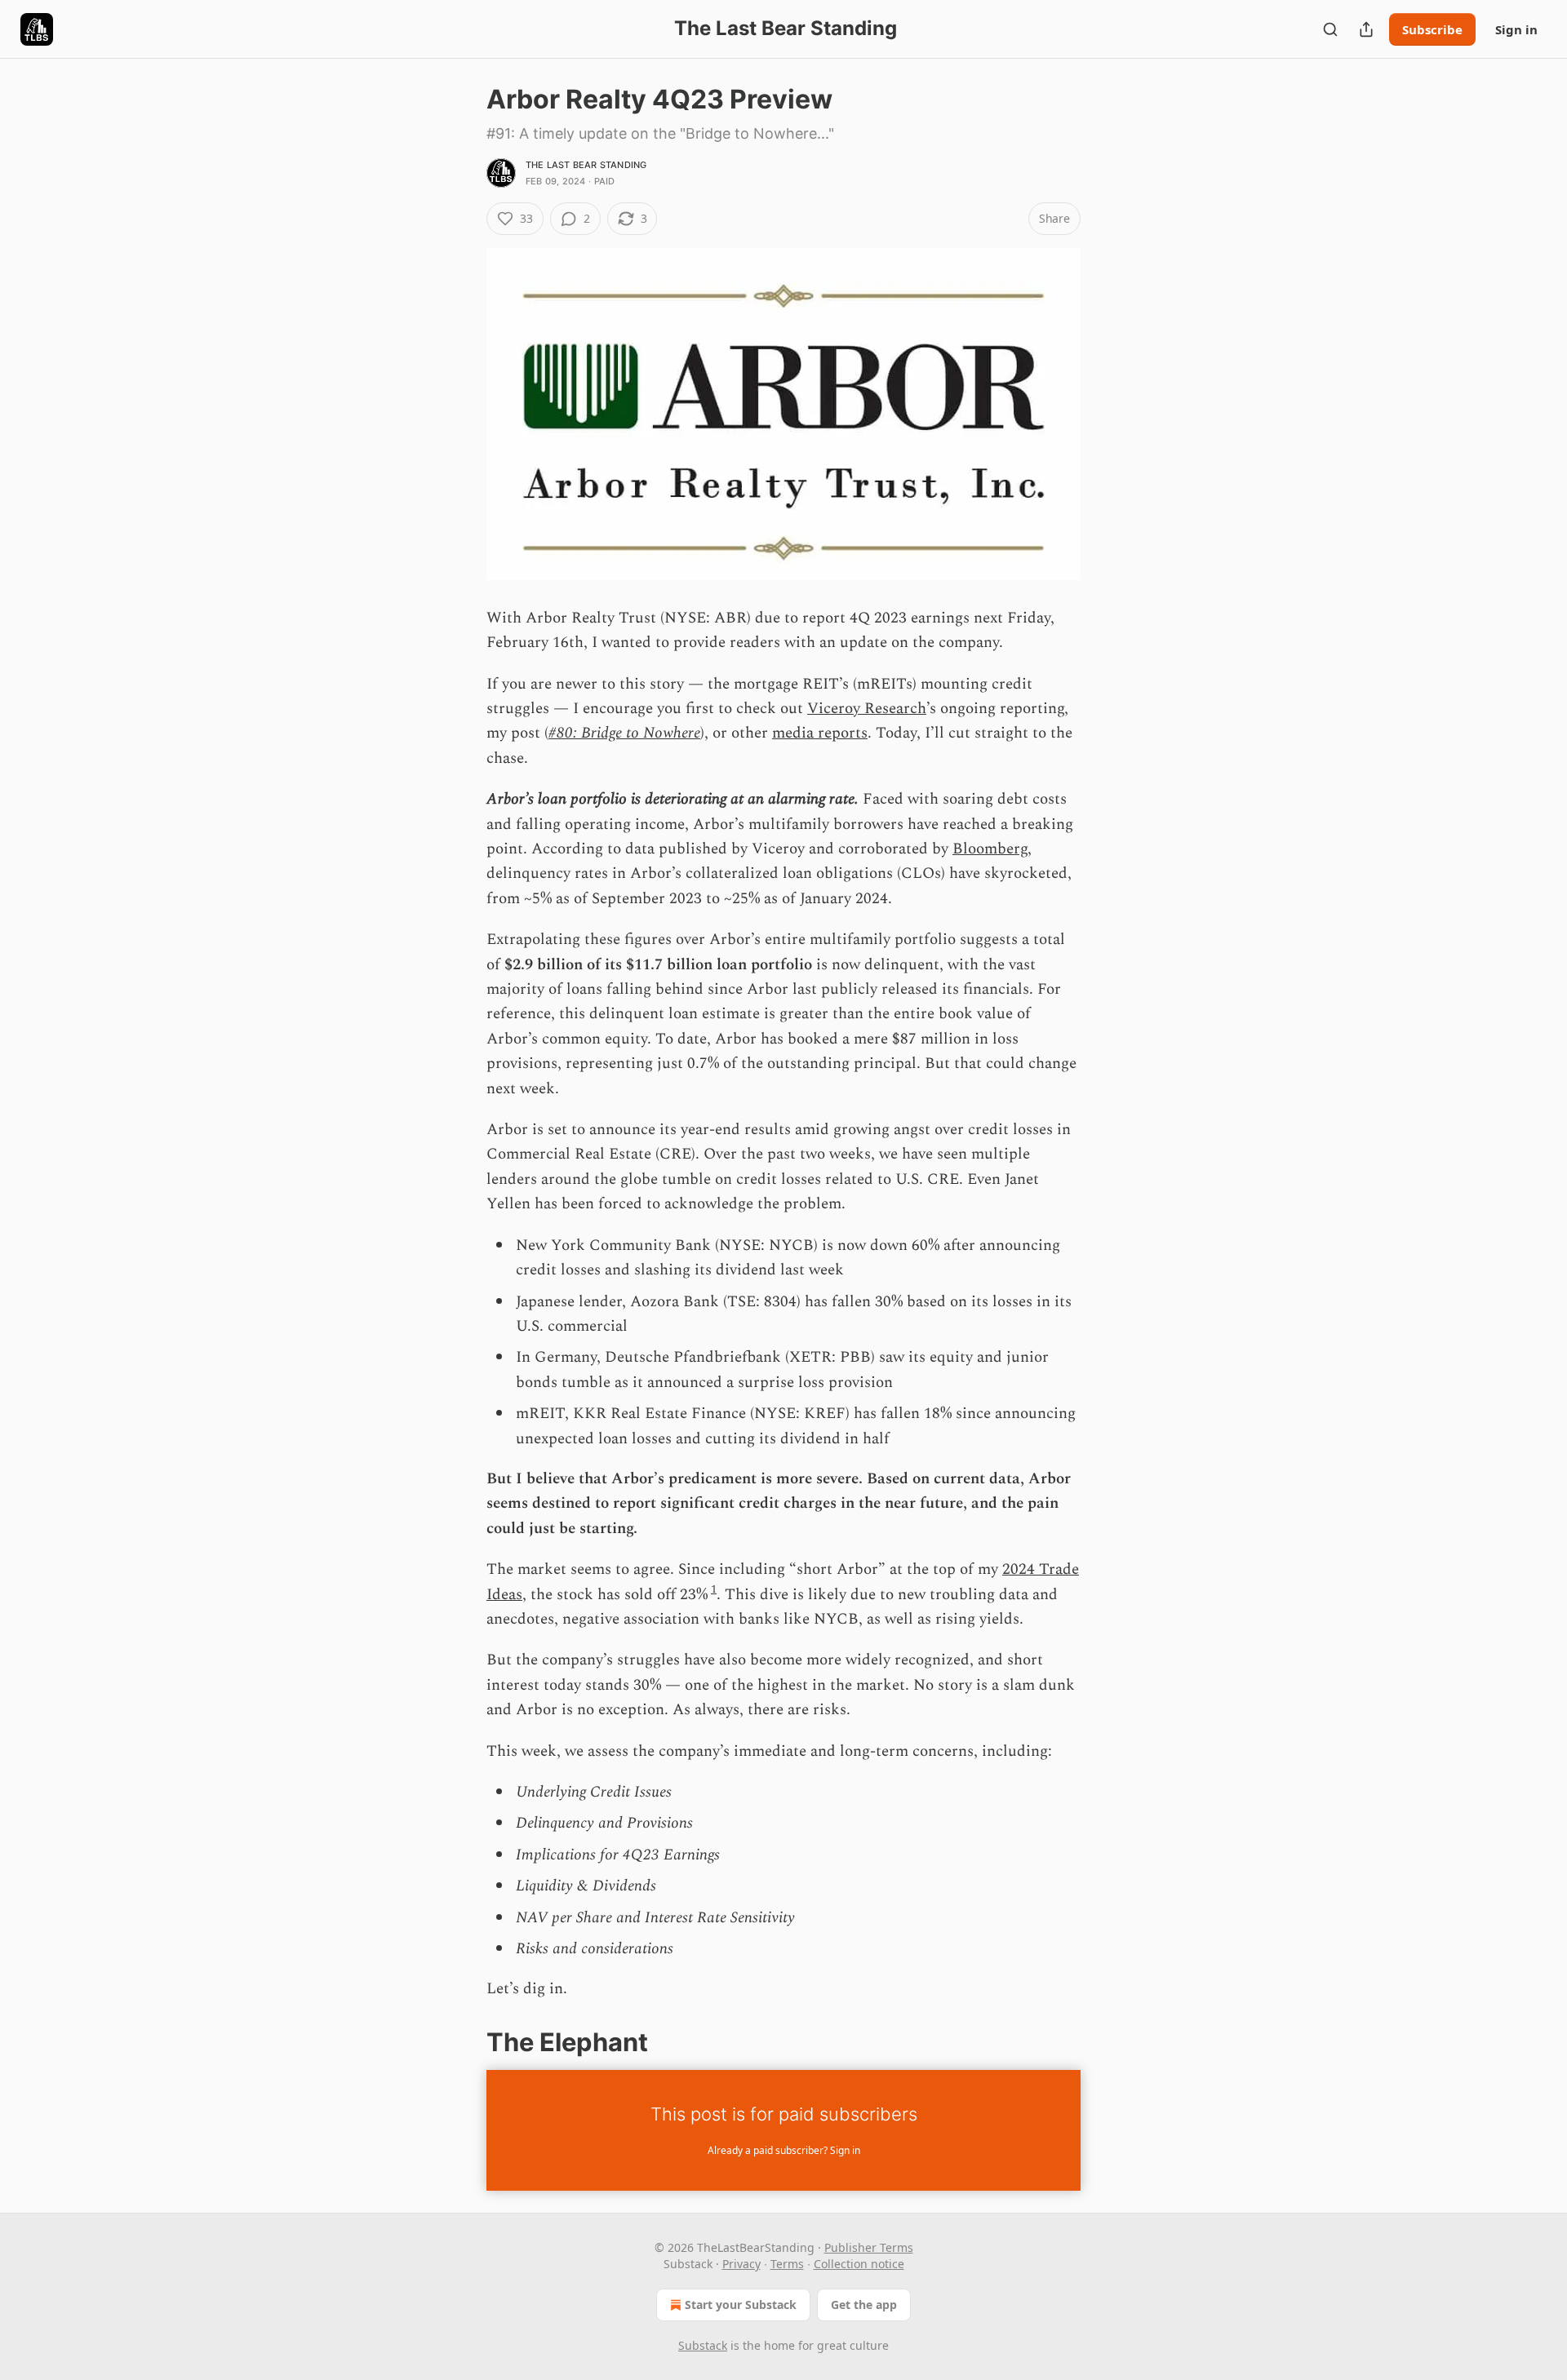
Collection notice (859, 2264)
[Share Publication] (1366, 29)
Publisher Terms (869, 2247)
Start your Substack (741, 2305)
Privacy (741, 2264)
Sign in (1516, 29)
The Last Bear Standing (586, 165)
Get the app (864, 2305)
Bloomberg (990, 849)
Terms (787, 2264)
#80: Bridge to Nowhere (624, 733)
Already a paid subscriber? (784, 2150)
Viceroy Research (867, 709)
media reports (820, 733)
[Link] (464, 2042)
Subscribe (1432, 29)
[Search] (1330, 29)
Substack (703, 2345)
